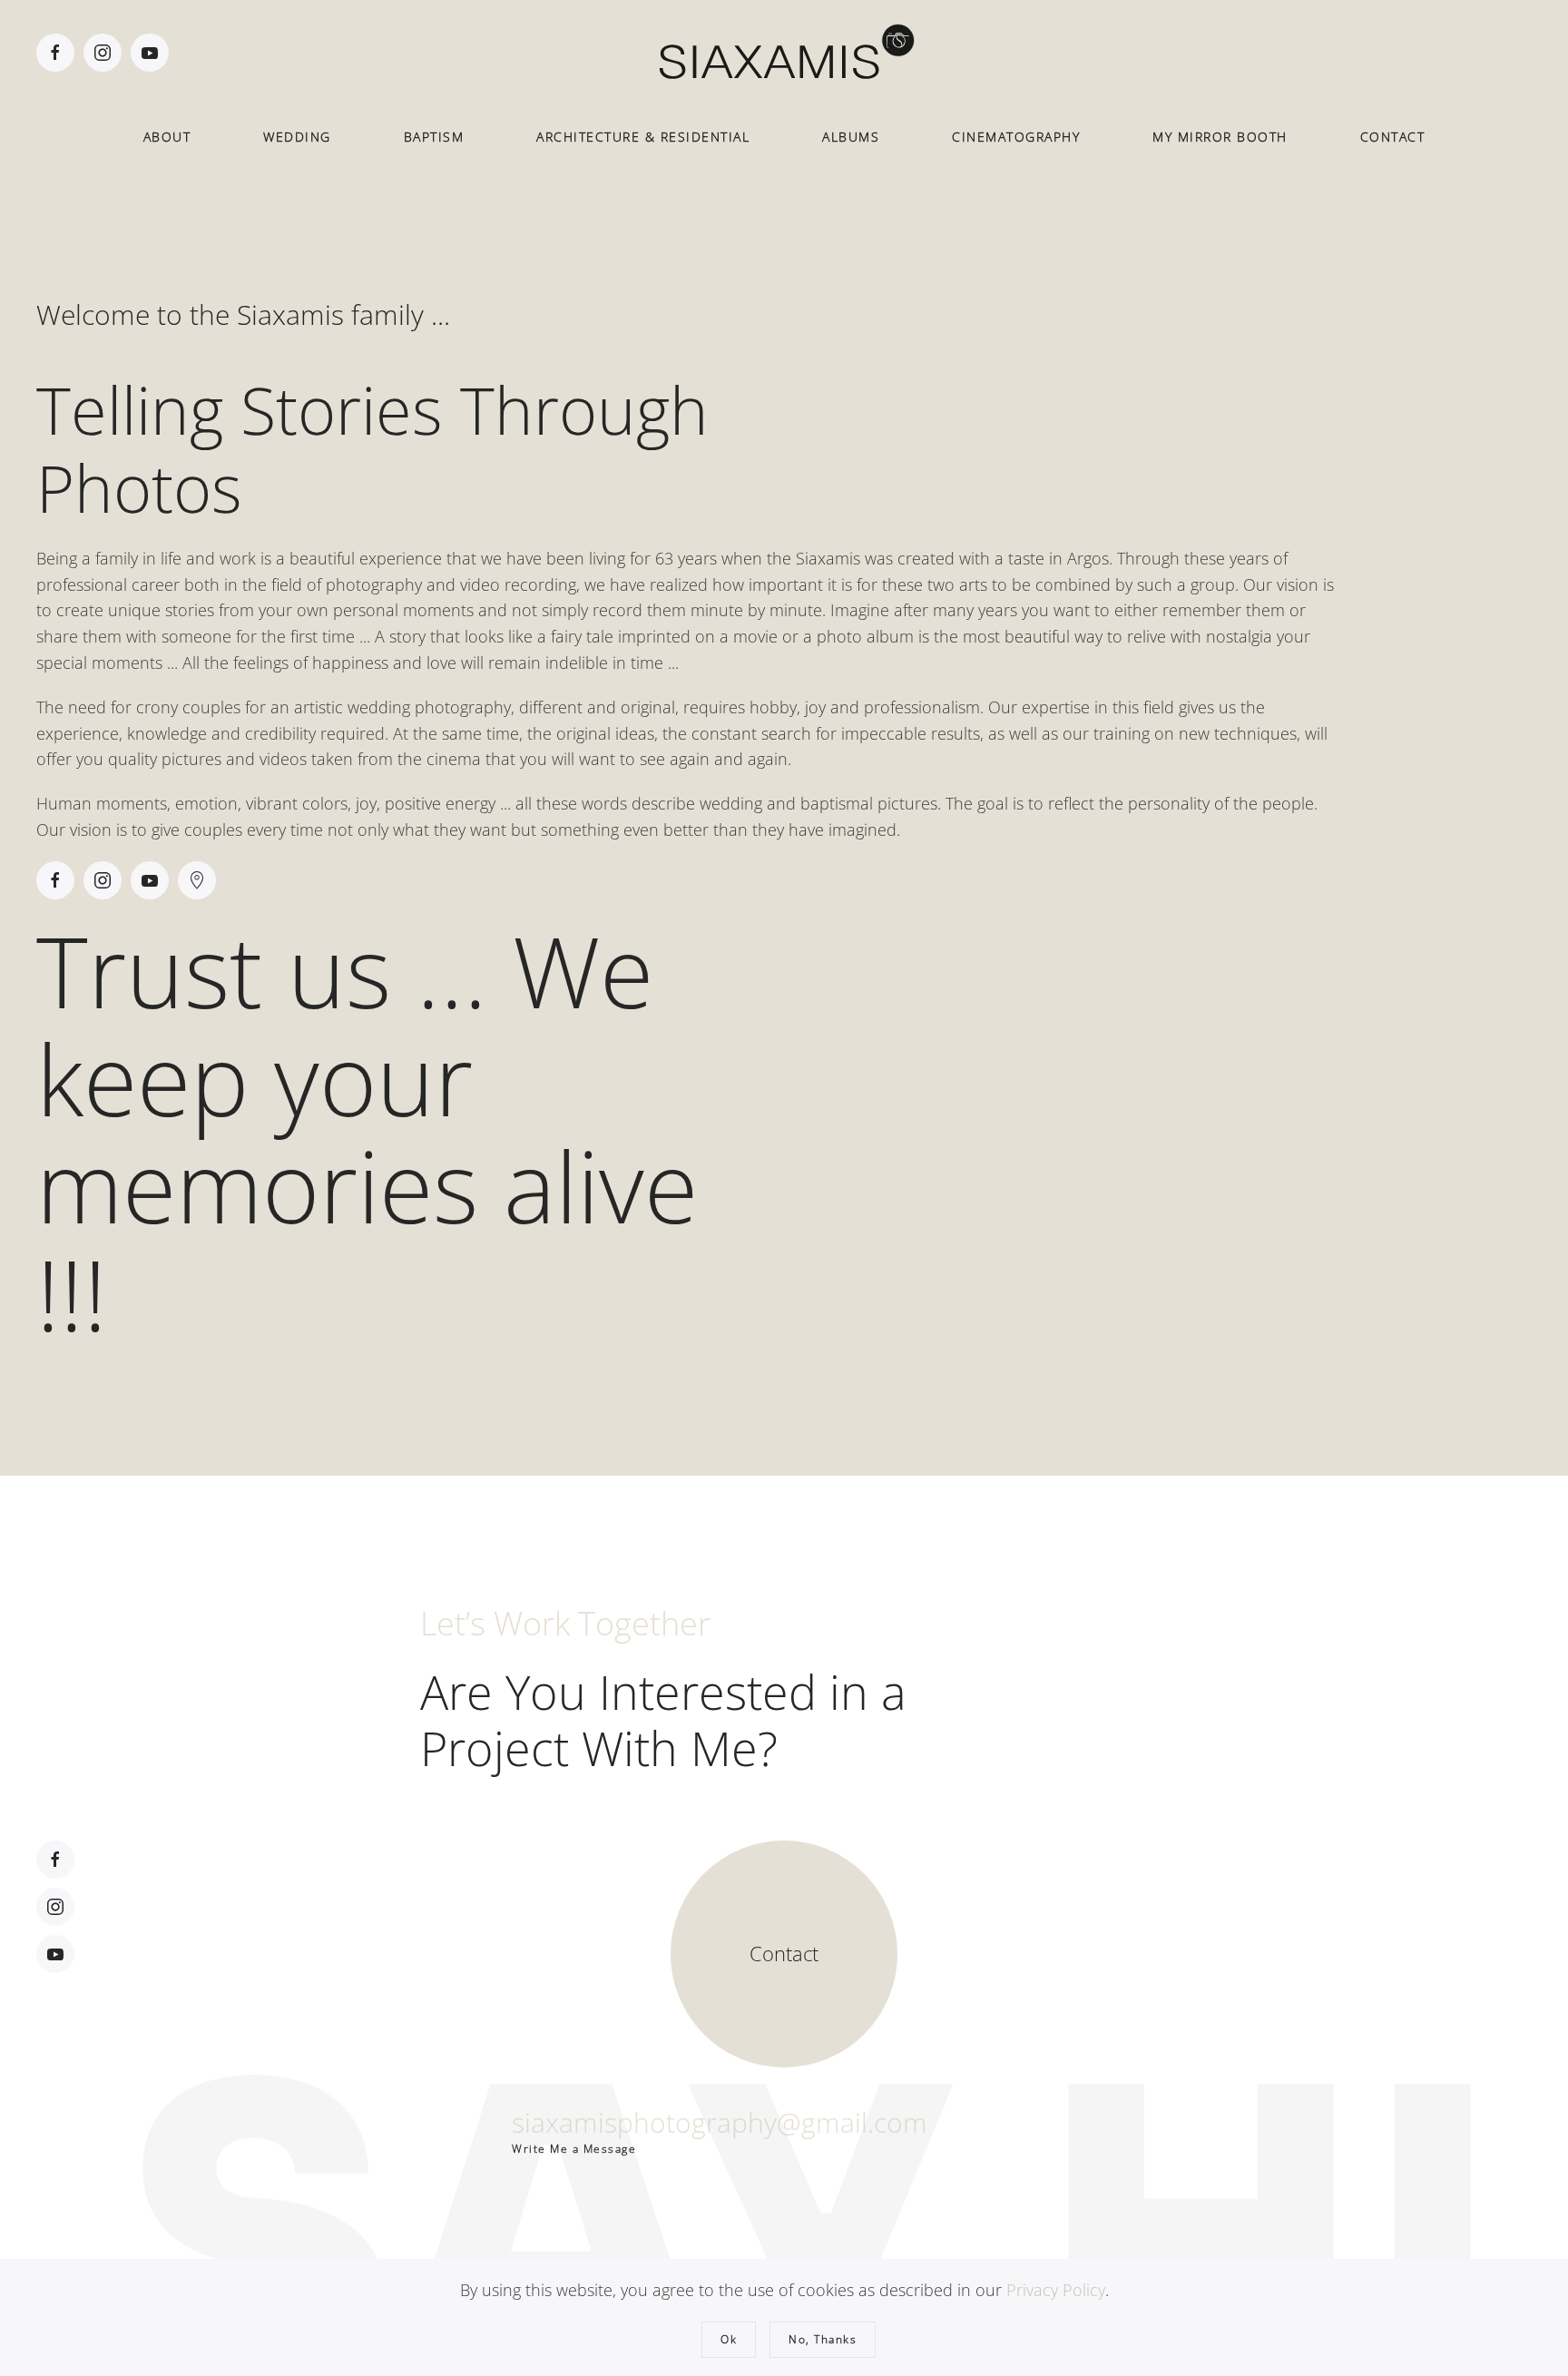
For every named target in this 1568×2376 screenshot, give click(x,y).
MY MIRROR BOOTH (1220, 137)
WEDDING (297, 137)
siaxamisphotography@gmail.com (720, 2122)
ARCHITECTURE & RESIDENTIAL (643, 137)
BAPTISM (434, 137)
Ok (729, 2339)
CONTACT (1393, 137)
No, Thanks (823, 2339)
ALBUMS (851, 137)
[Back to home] (784, 53)
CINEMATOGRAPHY (1016, 137)
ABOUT (167, 137)
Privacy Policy (1056, 2290)
